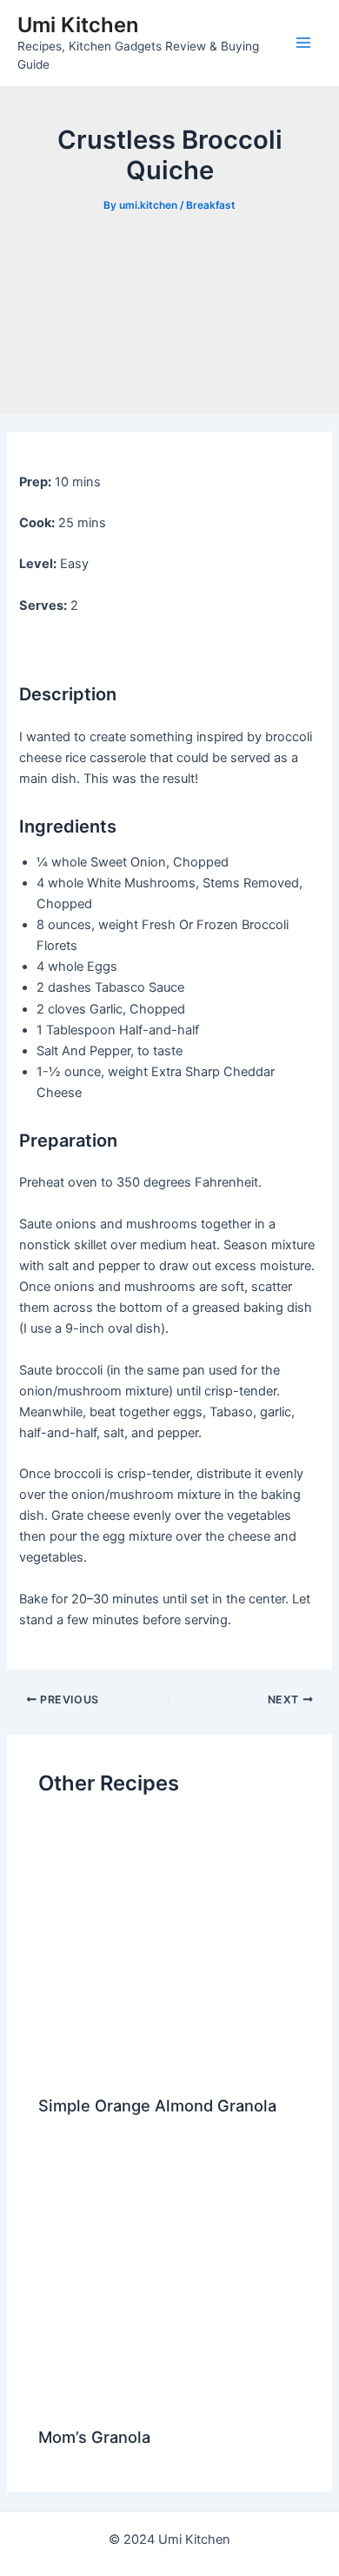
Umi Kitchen (78, 25)
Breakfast (211, 205)
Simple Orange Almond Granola (157, 2105)
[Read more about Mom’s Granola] (169, 2280)
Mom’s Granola (94, 2437)
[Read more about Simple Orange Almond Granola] (169, 1949)
